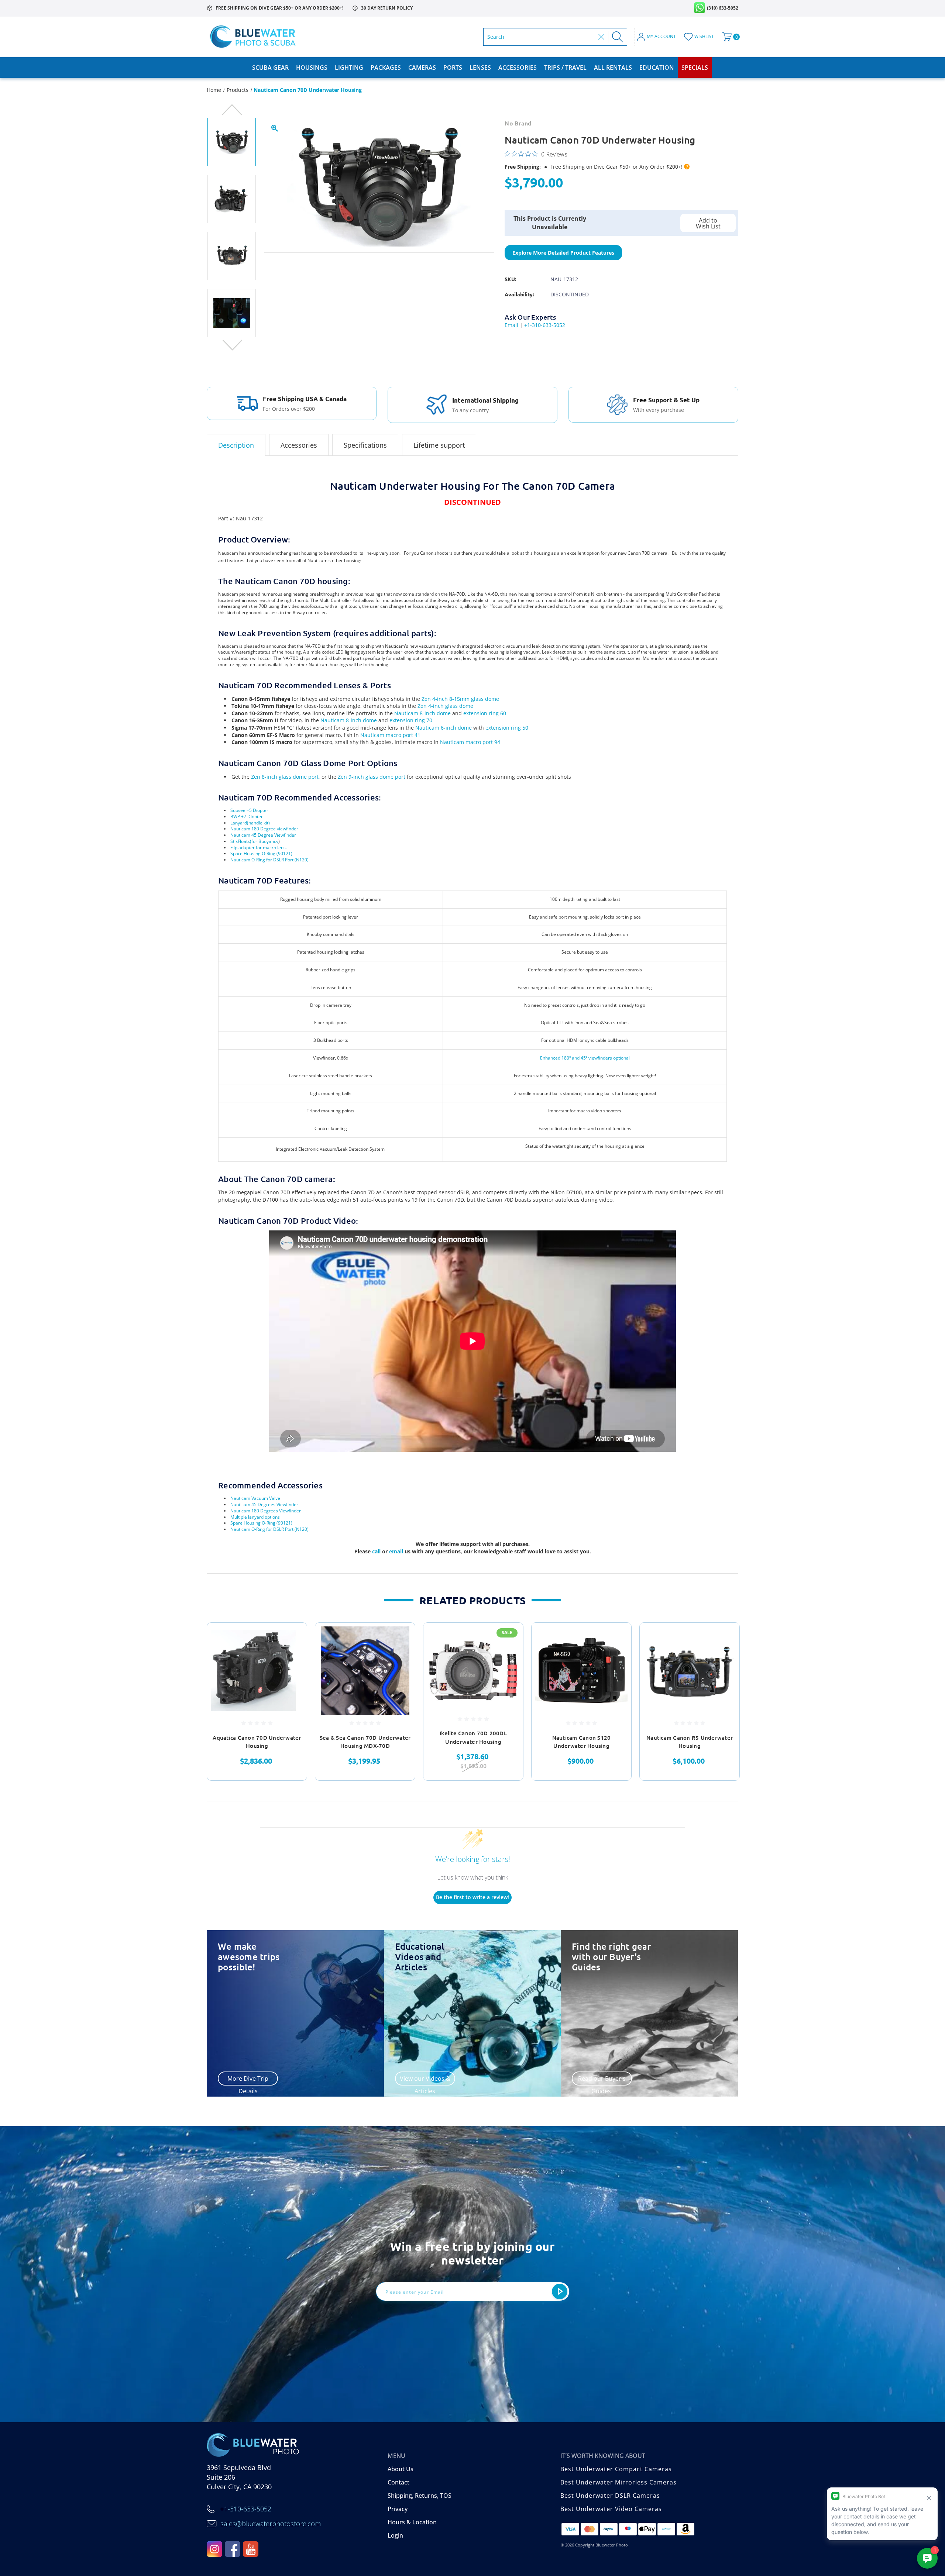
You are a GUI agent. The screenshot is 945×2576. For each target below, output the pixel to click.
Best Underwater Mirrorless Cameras (618, 2482)
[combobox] (541, 37)
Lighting (349, 68)
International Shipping (485, 400)
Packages (386, 68)
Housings (312, 68)
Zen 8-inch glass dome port (285, 777)
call (377, 1551)
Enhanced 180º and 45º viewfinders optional (585, 1058)
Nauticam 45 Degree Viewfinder (263, 835)
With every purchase (659, 410)
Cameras (422, 68)
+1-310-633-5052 (545, 325)
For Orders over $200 (289, 409)
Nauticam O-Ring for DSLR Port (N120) (269, 860)
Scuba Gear (270, 68)
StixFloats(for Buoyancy (254, 841)
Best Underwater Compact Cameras (616, 2469)
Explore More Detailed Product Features (563, 253)
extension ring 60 (485, 713)
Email (511, 325)
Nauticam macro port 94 (470, 742)
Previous (232, 110)
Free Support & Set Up (666, 400)
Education (657, 68)
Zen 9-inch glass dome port (372, 777)
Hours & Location (412, 2522)
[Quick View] (292, 1638)
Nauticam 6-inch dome (444, 728)
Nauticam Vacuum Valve (255, 1498)
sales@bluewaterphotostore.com (271, 2524)
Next (232, 345)
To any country (470, 410)
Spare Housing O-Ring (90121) (261, 853)
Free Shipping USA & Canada (305, 399)
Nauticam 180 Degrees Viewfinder (266, 1511)
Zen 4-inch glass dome (445, 706)
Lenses (480, 68)
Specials (695, 68)
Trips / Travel (565, 68)
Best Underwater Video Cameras (611, 2509)
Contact (398, 2482)
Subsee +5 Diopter (249, 810)
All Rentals (613, 68)
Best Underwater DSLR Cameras (610, 2496)
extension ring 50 (507, 728)
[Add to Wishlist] (292, 1657)
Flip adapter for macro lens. (259, 848)
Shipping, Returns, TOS (420, 2496)
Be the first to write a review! (472, 1897)
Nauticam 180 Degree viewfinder (264, 829)
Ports (453, 68)
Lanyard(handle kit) (250, 823)
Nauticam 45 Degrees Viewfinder (264, 1504)
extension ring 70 (411, 720)
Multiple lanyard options (255, 1517)
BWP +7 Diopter (247, 817)
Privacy (398, 2509)
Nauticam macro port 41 (390, 735)
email (397, 1551)
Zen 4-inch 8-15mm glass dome (460, 699)
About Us (401, 2469)
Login (395, 2535)
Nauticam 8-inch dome (422, 713)
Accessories (518, 68)
